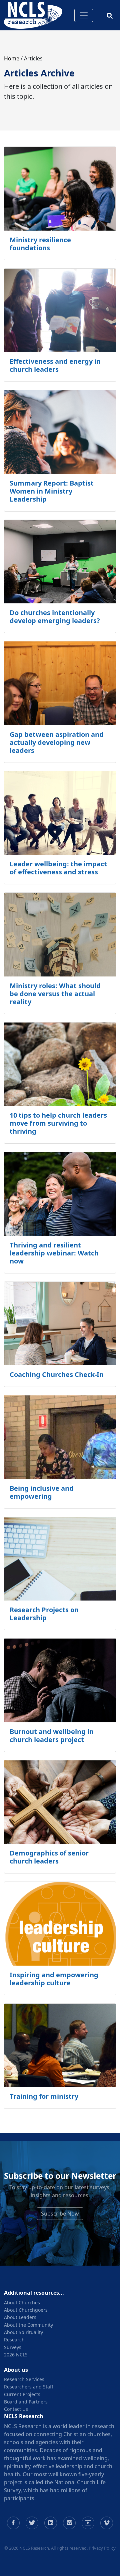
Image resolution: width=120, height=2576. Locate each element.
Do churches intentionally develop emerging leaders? (55, 617)
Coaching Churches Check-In (57, 1374)
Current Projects (22, 2394)
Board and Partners (26, 2402)
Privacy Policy (102, 2548)
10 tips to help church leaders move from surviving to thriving (58, 1123)
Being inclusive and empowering (42, 1492)
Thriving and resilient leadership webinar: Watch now (54, 1253)
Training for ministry (44, 2096)
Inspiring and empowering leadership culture (54, 1979)
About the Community (28, 2325)
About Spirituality (23, 2332)
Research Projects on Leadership (44, 1614)
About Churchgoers (26, 2310)
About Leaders (20, 2317)
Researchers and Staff (29, 2387)
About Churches (22, 2303)
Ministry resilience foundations (40, 244)
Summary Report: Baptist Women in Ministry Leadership (52, 491)
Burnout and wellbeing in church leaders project (52, 1736)
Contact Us (16, 2409)
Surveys (13, 2347)
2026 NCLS (16, 2355)
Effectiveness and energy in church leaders (55, 365)
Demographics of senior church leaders (49, 1857)
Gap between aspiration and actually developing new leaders (57, 742)
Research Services (24, 2379)
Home (12, 58)
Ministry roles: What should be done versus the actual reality (55, 994)
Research (14, 2340)
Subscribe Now (60, 2214)
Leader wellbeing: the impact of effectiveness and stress (58, 868)
